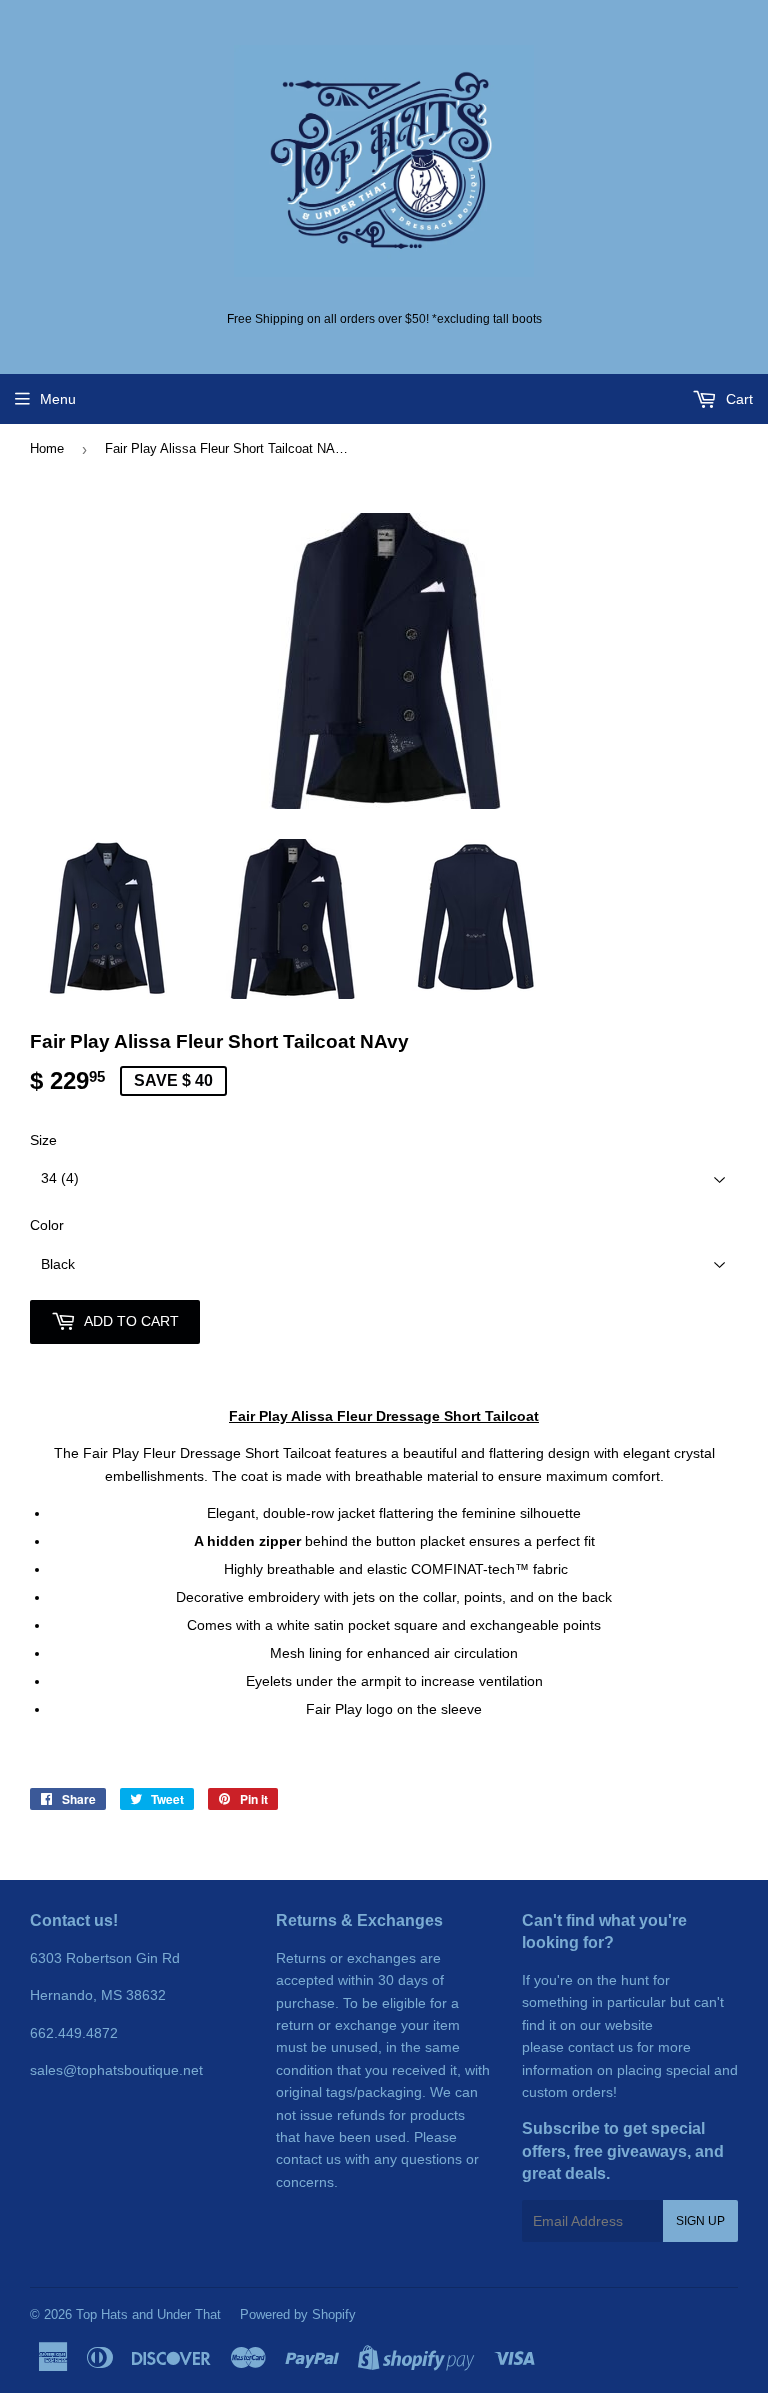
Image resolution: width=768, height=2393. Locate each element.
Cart (737, 399)
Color (47, 1225)
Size (43, 1140)
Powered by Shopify (298, 2314)
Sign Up (700, 2221)
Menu (58, 399)
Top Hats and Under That (148, 2314)
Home (47, 448)
